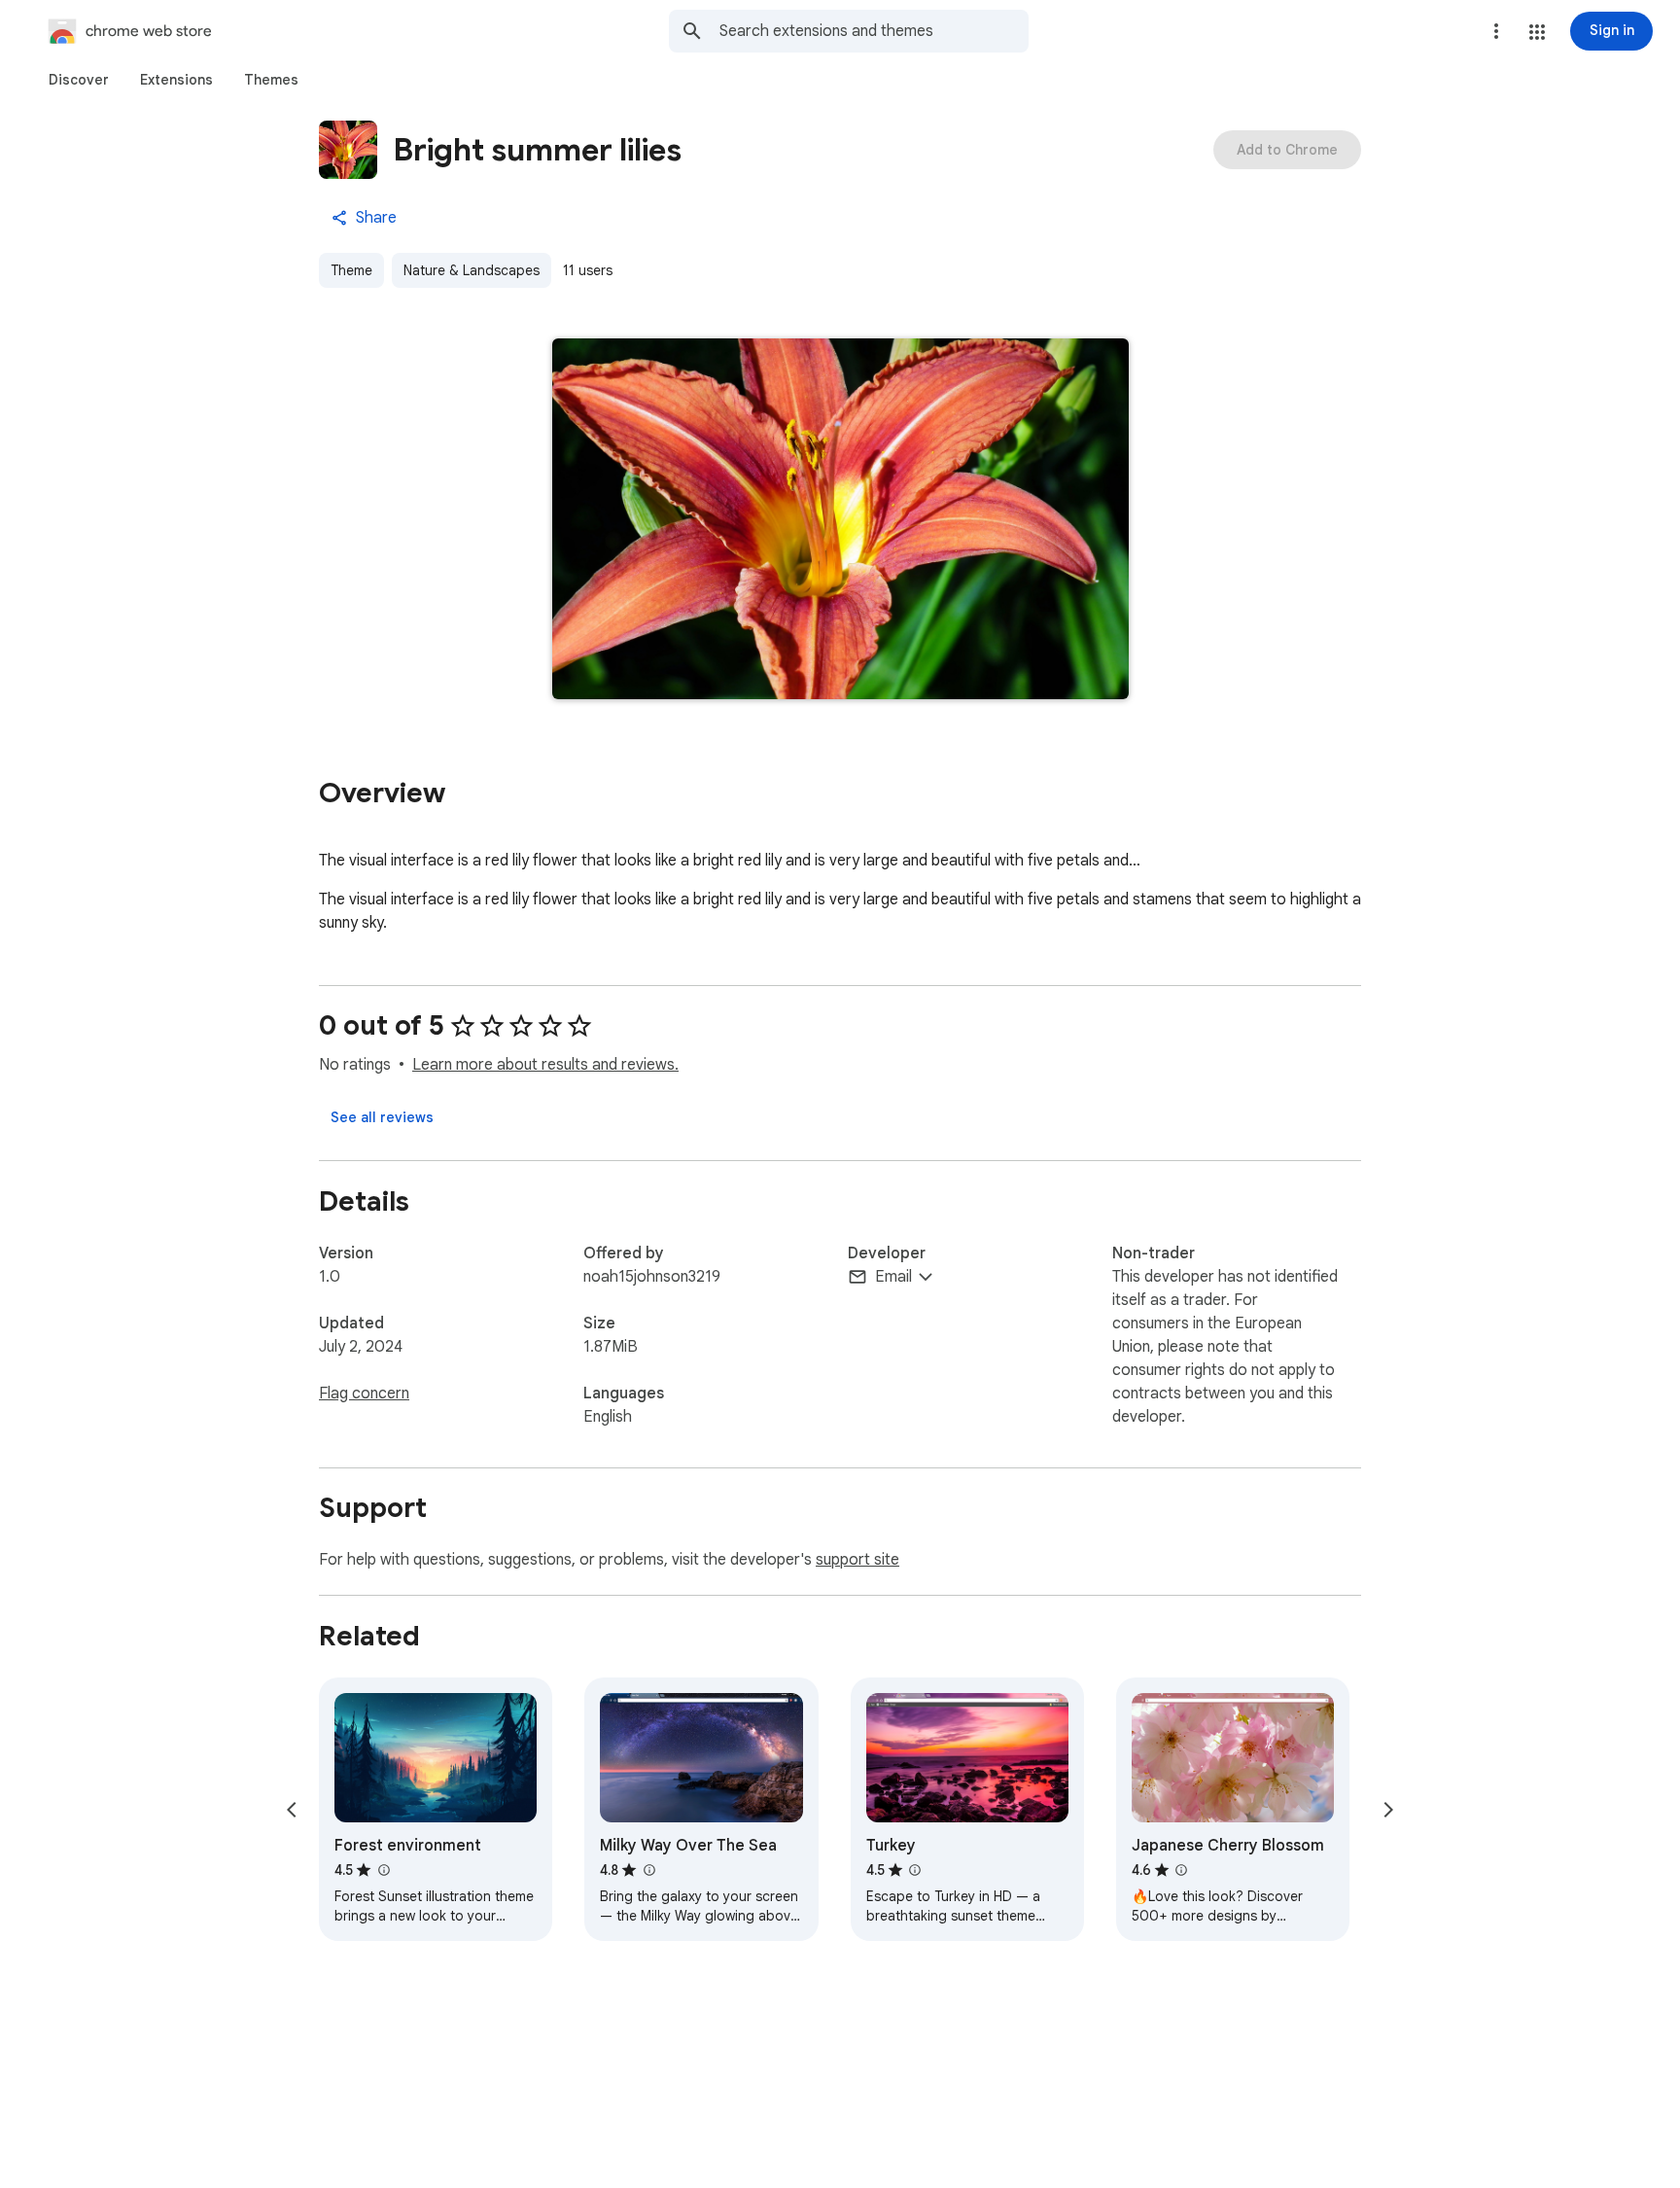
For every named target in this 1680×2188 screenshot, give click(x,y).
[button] (1537, 32)
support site (857, 1560)
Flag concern (364, 1394)
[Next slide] (1388, 1810)
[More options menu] (1496, 31)
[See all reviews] (382, 1117)
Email (893, 1277)
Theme (351, 270)
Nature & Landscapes (472, 270)
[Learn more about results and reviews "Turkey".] (915, 1870)
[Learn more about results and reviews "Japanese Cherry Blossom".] (1181, 1870)
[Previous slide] (292, 1810)
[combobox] (874, 31)
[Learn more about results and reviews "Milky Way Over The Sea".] (648, 1870)
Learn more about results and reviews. (545, 1065)
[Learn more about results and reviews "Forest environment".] (383, 1870)
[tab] (79, 80)
